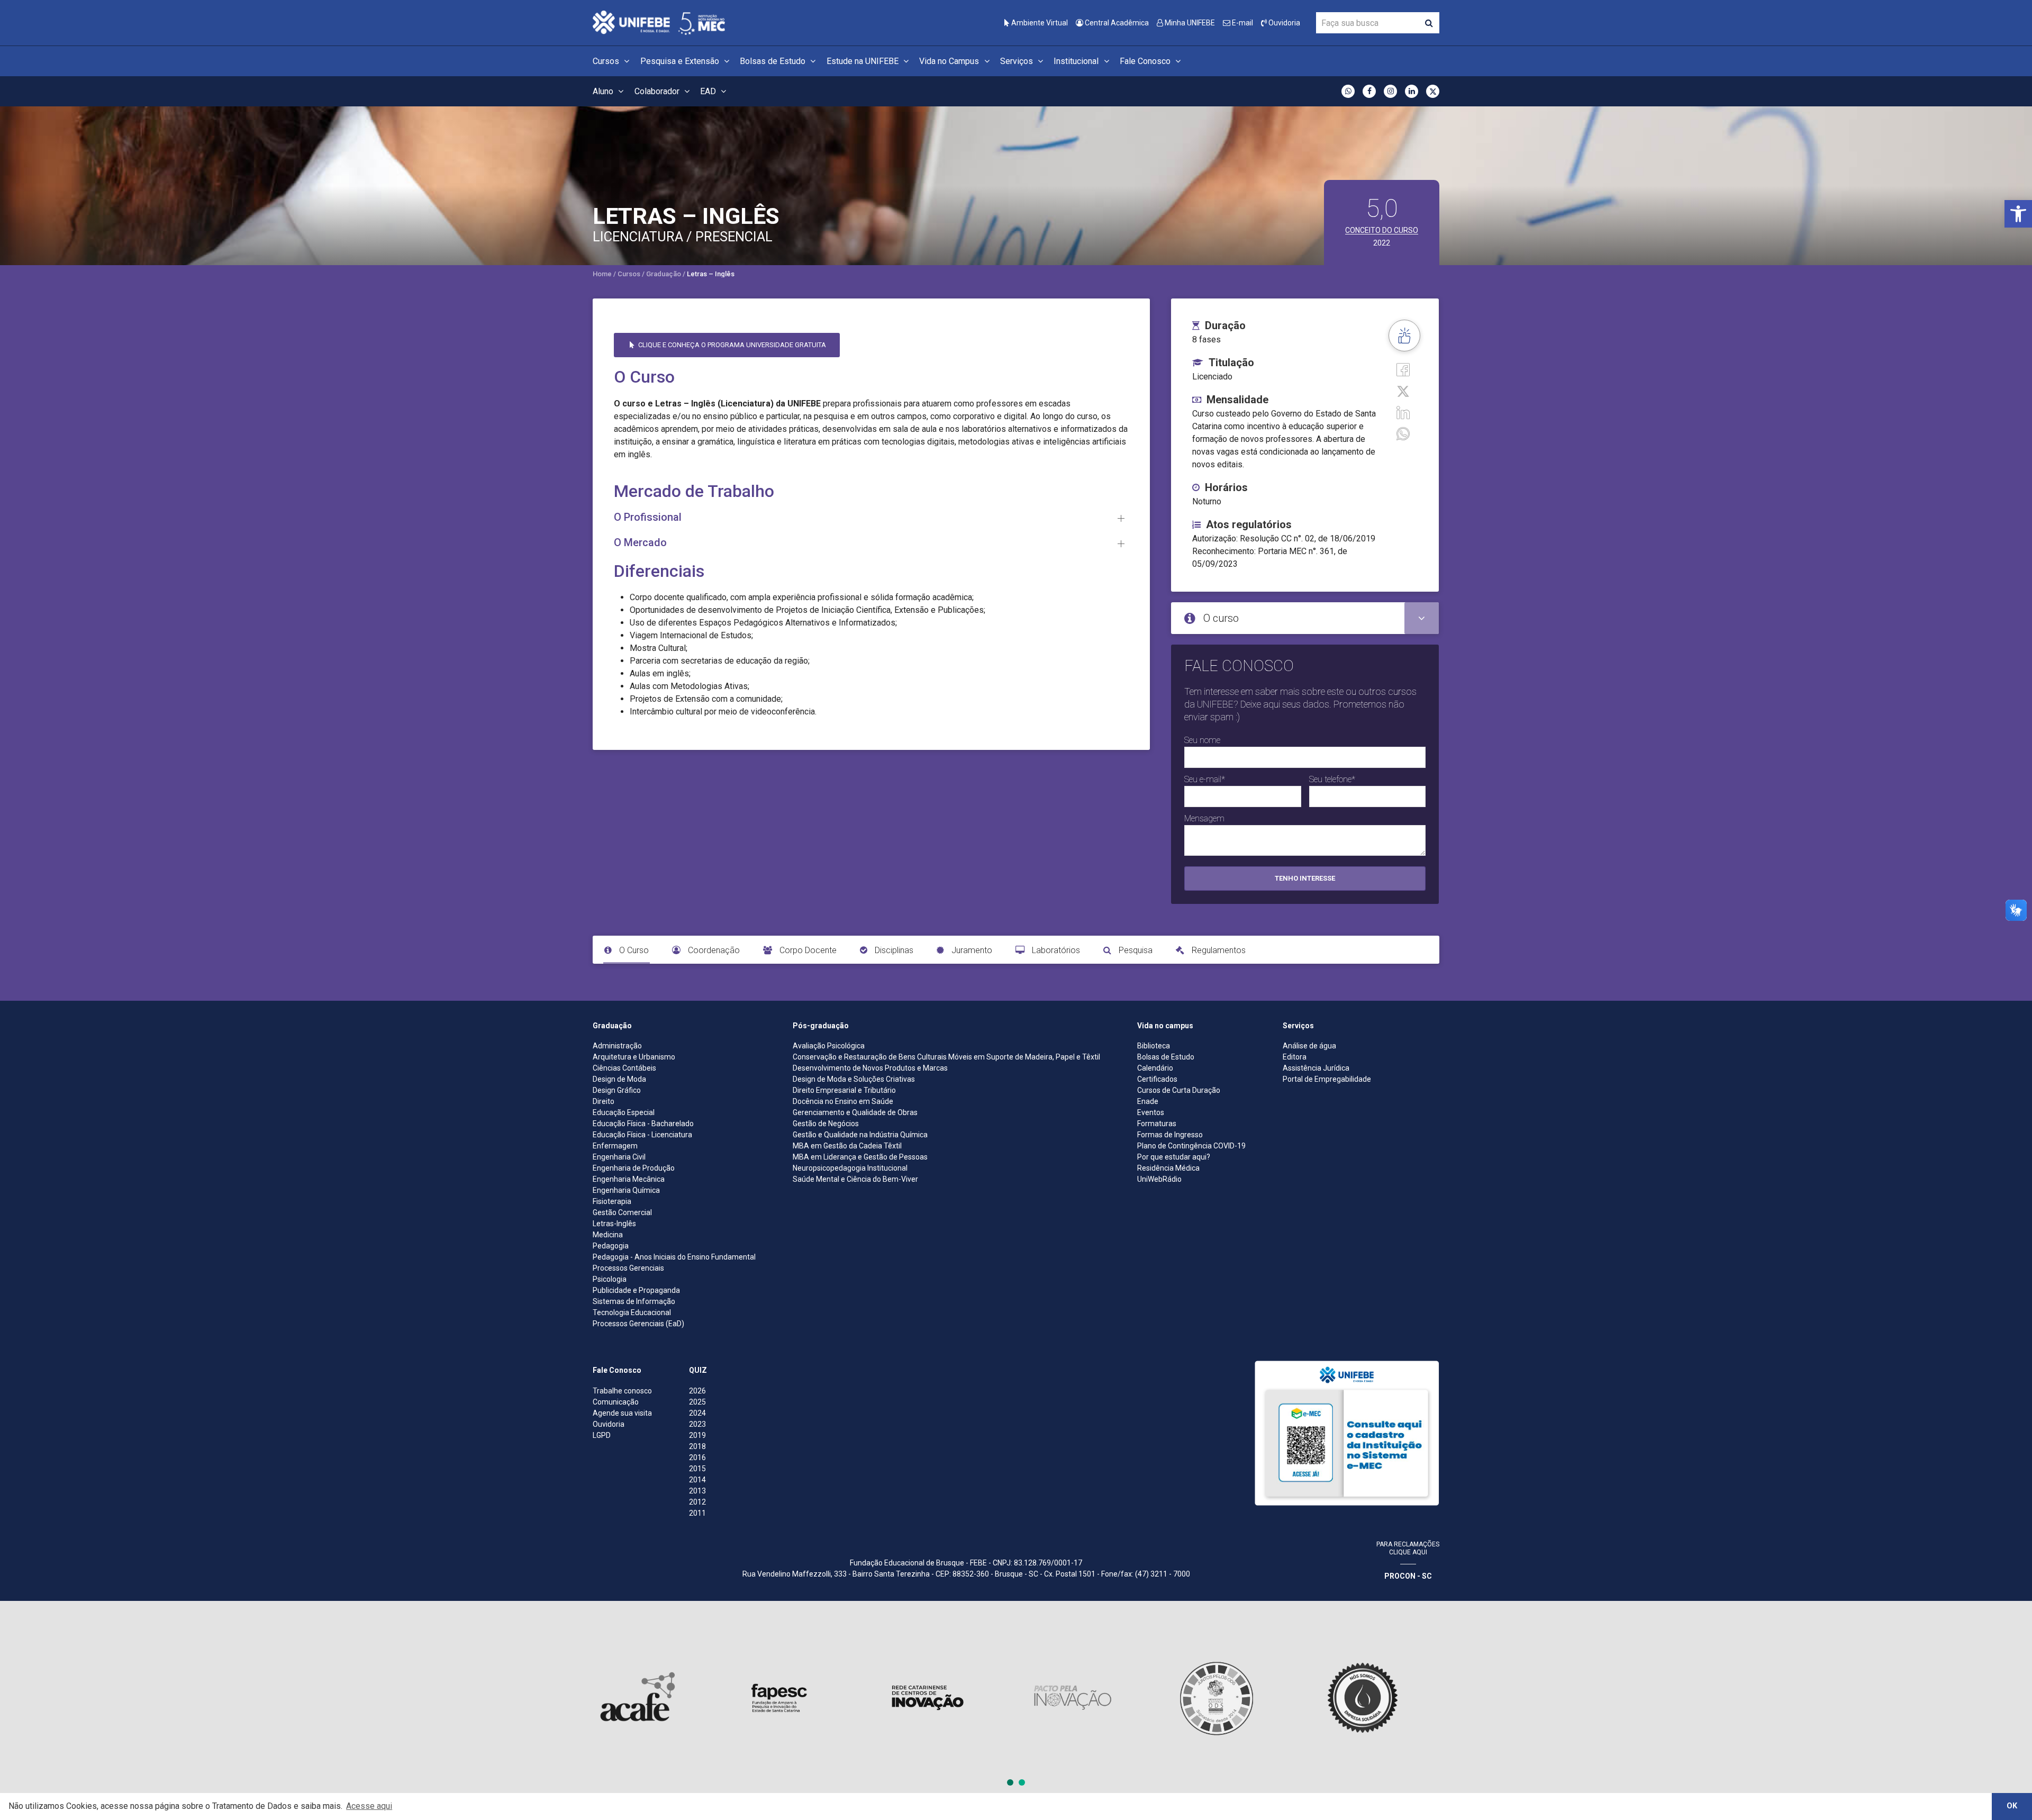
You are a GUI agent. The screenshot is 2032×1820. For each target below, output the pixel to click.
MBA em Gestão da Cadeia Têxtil (847, 1146)
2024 (697, 1413)
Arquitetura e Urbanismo (634, 1057)
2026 (697, 1391)
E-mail (1242, 23)
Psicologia (610, 1279)
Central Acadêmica (1116, 23)
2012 (697, 1502)
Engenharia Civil (619, 1157)
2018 (697, 1446)
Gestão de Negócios (826, 1124)
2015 (697, 1469)
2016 (697, 1457)
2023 (697, 1424)
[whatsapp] (1403, 433)
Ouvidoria (1283, 23)
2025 (697, 1402)
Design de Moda (619, 1079)
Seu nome (1202, 740)
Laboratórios (1055, 950)
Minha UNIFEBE (1189, 23)
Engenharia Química (626, 1190)
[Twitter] (1403, 390)
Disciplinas (893, 950)
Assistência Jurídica (1316, 1068)
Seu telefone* (1332, 779)
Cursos (607, 61)
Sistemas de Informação (634, 1301)
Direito (604, 1101)
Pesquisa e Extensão (681, 61)
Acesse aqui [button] (369, 1806)
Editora (1295, 1057)
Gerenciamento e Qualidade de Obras (855, 1112)
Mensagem (1204, 818)
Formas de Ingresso (1170, 1135)
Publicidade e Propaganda (636, 1290)
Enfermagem (615, 1146)
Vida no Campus (950, 61)
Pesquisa (1135, 950)
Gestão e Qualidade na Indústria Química (860, 1135)
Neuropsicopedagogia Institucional (850, 1168)
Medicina (608, 1235)
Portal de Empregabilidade (1327, 1079)
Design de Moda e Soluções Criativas (854, 1079)
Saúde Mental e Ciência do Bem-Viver (855, 1179)
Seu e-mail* (1205, 779)
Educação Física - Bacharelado (643, 1124)
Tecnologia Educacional (632, 1312)
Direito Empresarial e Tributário (844, 1090)
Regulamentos (1218, 950)
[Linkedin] (1403, 412)
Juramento (971, 950)
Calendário (1155, 1068)
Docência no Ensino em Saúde (843, 1101)
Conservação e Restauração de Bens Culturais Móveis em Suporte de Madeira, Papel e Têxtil (946, 1057)
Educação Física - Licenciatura (642, 1135)
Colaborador (658, 91)
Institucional (1077, 61)
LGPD (602, 1435)
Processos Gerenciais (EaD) (638, 1324)
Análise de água (1309, 1046)
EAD (709, 91)
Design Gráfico (617, 1090)
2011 (697, 1513)
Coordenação (713, 950)
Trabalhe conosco (622, 1391)
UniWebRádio (1159, 1179)
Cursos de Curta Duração (1179, 1090)
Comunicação (616, 1402)
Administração (617, 1046)
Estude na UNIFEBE (864, 61)
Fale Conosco (1146, 61)
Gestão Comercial (622, 1212)
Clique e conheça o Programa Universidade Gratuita (731, 345)
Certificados (1157, 1079)
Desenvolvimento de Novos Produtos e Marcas (870, 1068)
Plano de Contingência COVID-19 (1191, 1146)
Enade (1148, 1101)
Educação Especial (624, 1112)
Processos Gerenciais (628, 1268)
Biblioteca (1154, 1046)
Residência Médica (1168, 1168)
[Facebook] (1403, 369)
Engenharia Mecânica (629, 1179)
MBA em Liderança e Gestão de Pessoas (860, 1157)
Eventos (1151, 1112)
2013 (697, 1491)
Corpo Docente (807, 950)
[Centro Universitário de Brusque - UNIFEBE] (659, 22)
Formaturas (1157, 1124)
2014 (697, 1480)
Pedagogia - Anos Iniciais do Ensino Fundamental (674, 1257)
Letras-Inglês (614, 1224)
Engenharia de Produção (634, 1168)
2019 (697, 1435)
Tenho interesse (1305, 878)
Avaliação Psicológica (829, 1046)
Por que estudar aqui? (1174, 1157)
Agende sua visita (622, 1413)
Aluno (604, 91)
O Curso (633, 950)
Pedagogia (611, 1246)
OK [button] (2012, 1806)
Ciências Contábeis (624, 1068)
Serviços (1018, 61)
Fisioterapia (612, 1201)
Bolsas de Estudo (774, 61)
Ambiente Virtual (1039, 23)
